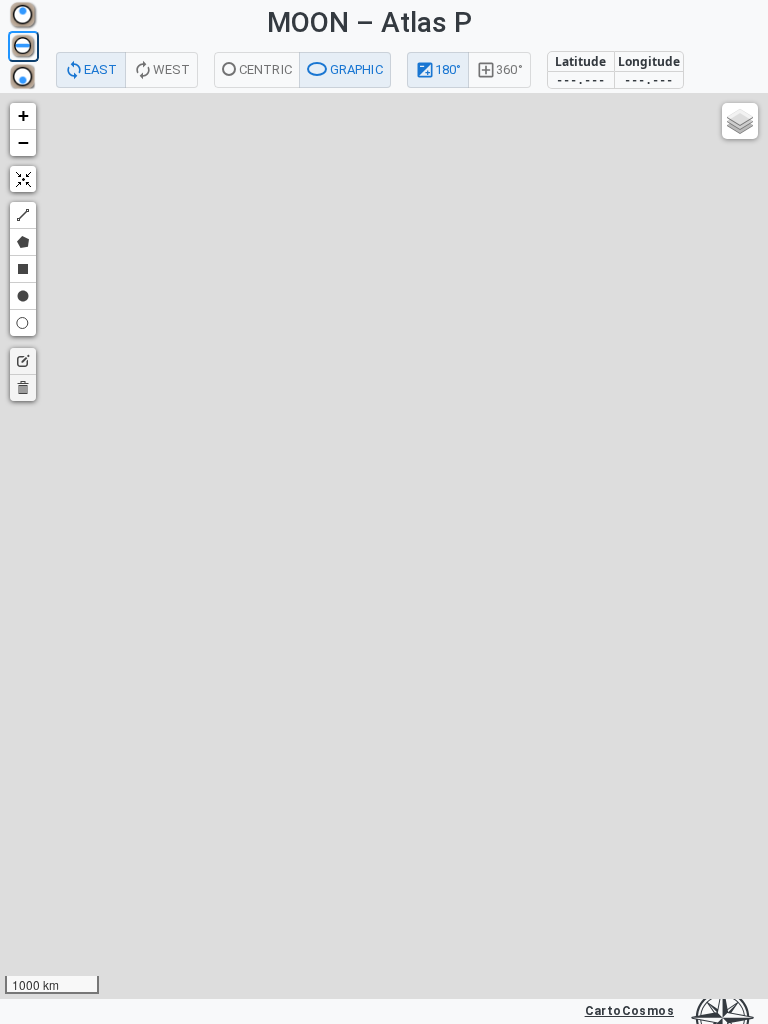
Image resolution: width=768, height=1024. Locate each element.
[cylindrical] (23, 46)
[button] (23, 116)
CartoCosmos (629, 1011)
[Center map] (23, 179)
